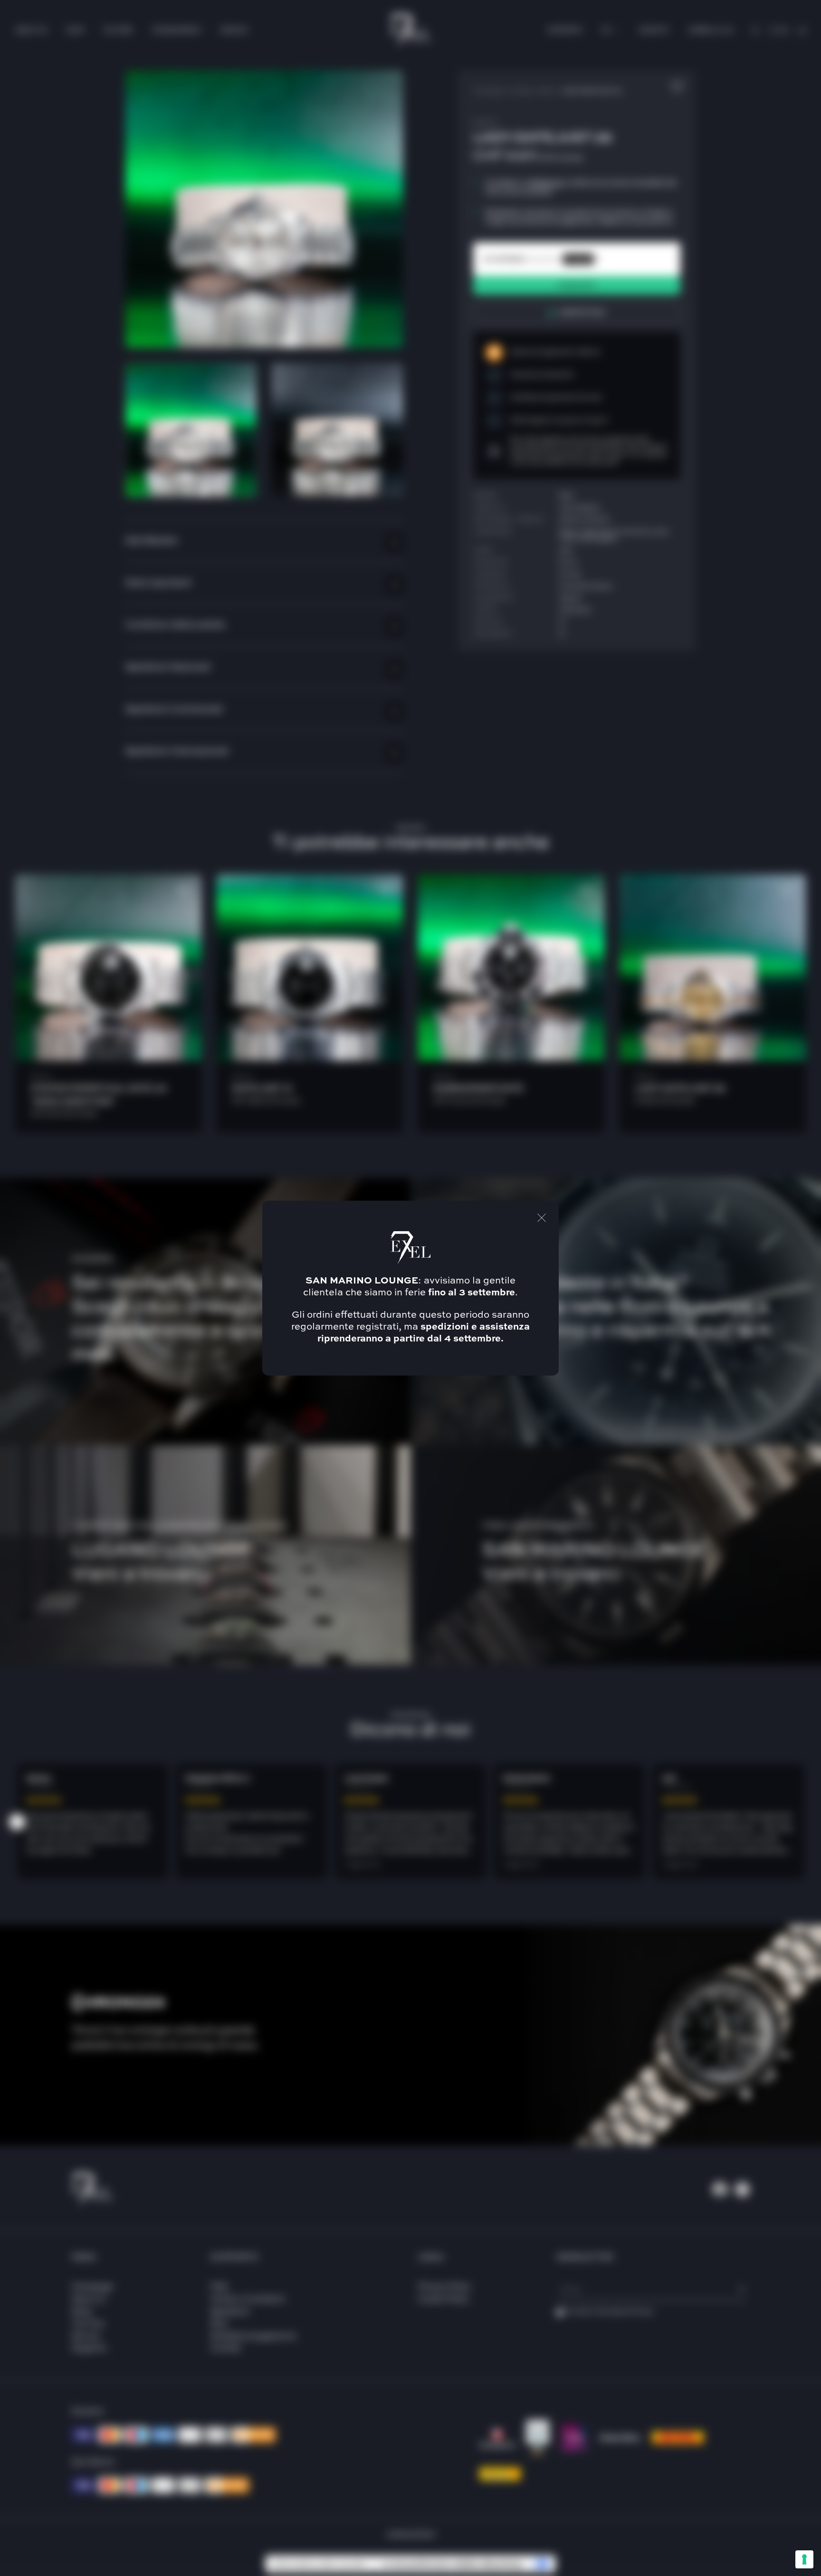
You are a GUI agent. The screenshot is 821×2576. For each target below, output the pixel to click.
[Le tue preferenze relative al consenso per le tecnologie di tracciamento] (804, 2559)
